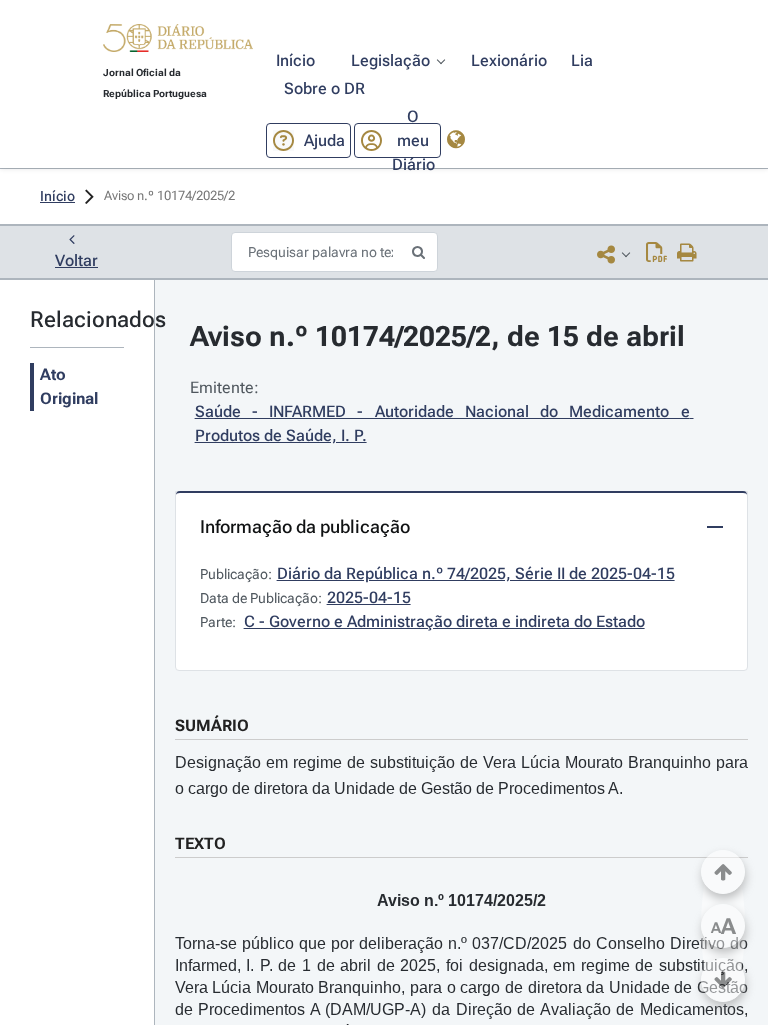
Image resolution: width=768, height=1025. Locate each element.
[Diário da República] (178, 42)
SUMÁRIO (212, 725)
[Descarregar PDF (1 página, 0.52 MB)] (656, 254)
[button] (178, 41)
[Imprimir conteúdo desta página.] (687, 254)
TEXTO (200, 843)
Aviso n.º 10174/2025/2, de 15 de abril (437, 336)
